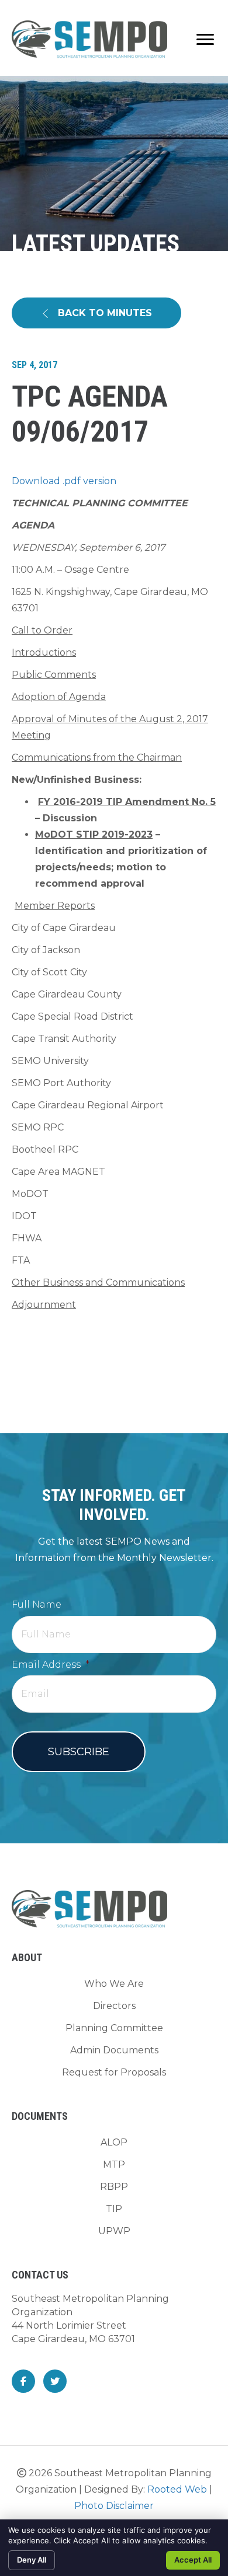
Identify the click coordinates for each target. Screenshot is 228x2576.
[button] (96, 313)
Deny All (32, 2560)
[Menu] (205, 40)
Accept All (193, 2560)
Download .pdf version (64, 481)
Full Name (37, 1604)
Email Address (51, 1665)
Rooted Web (177, 2489)
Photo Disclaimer (114, 2506)
